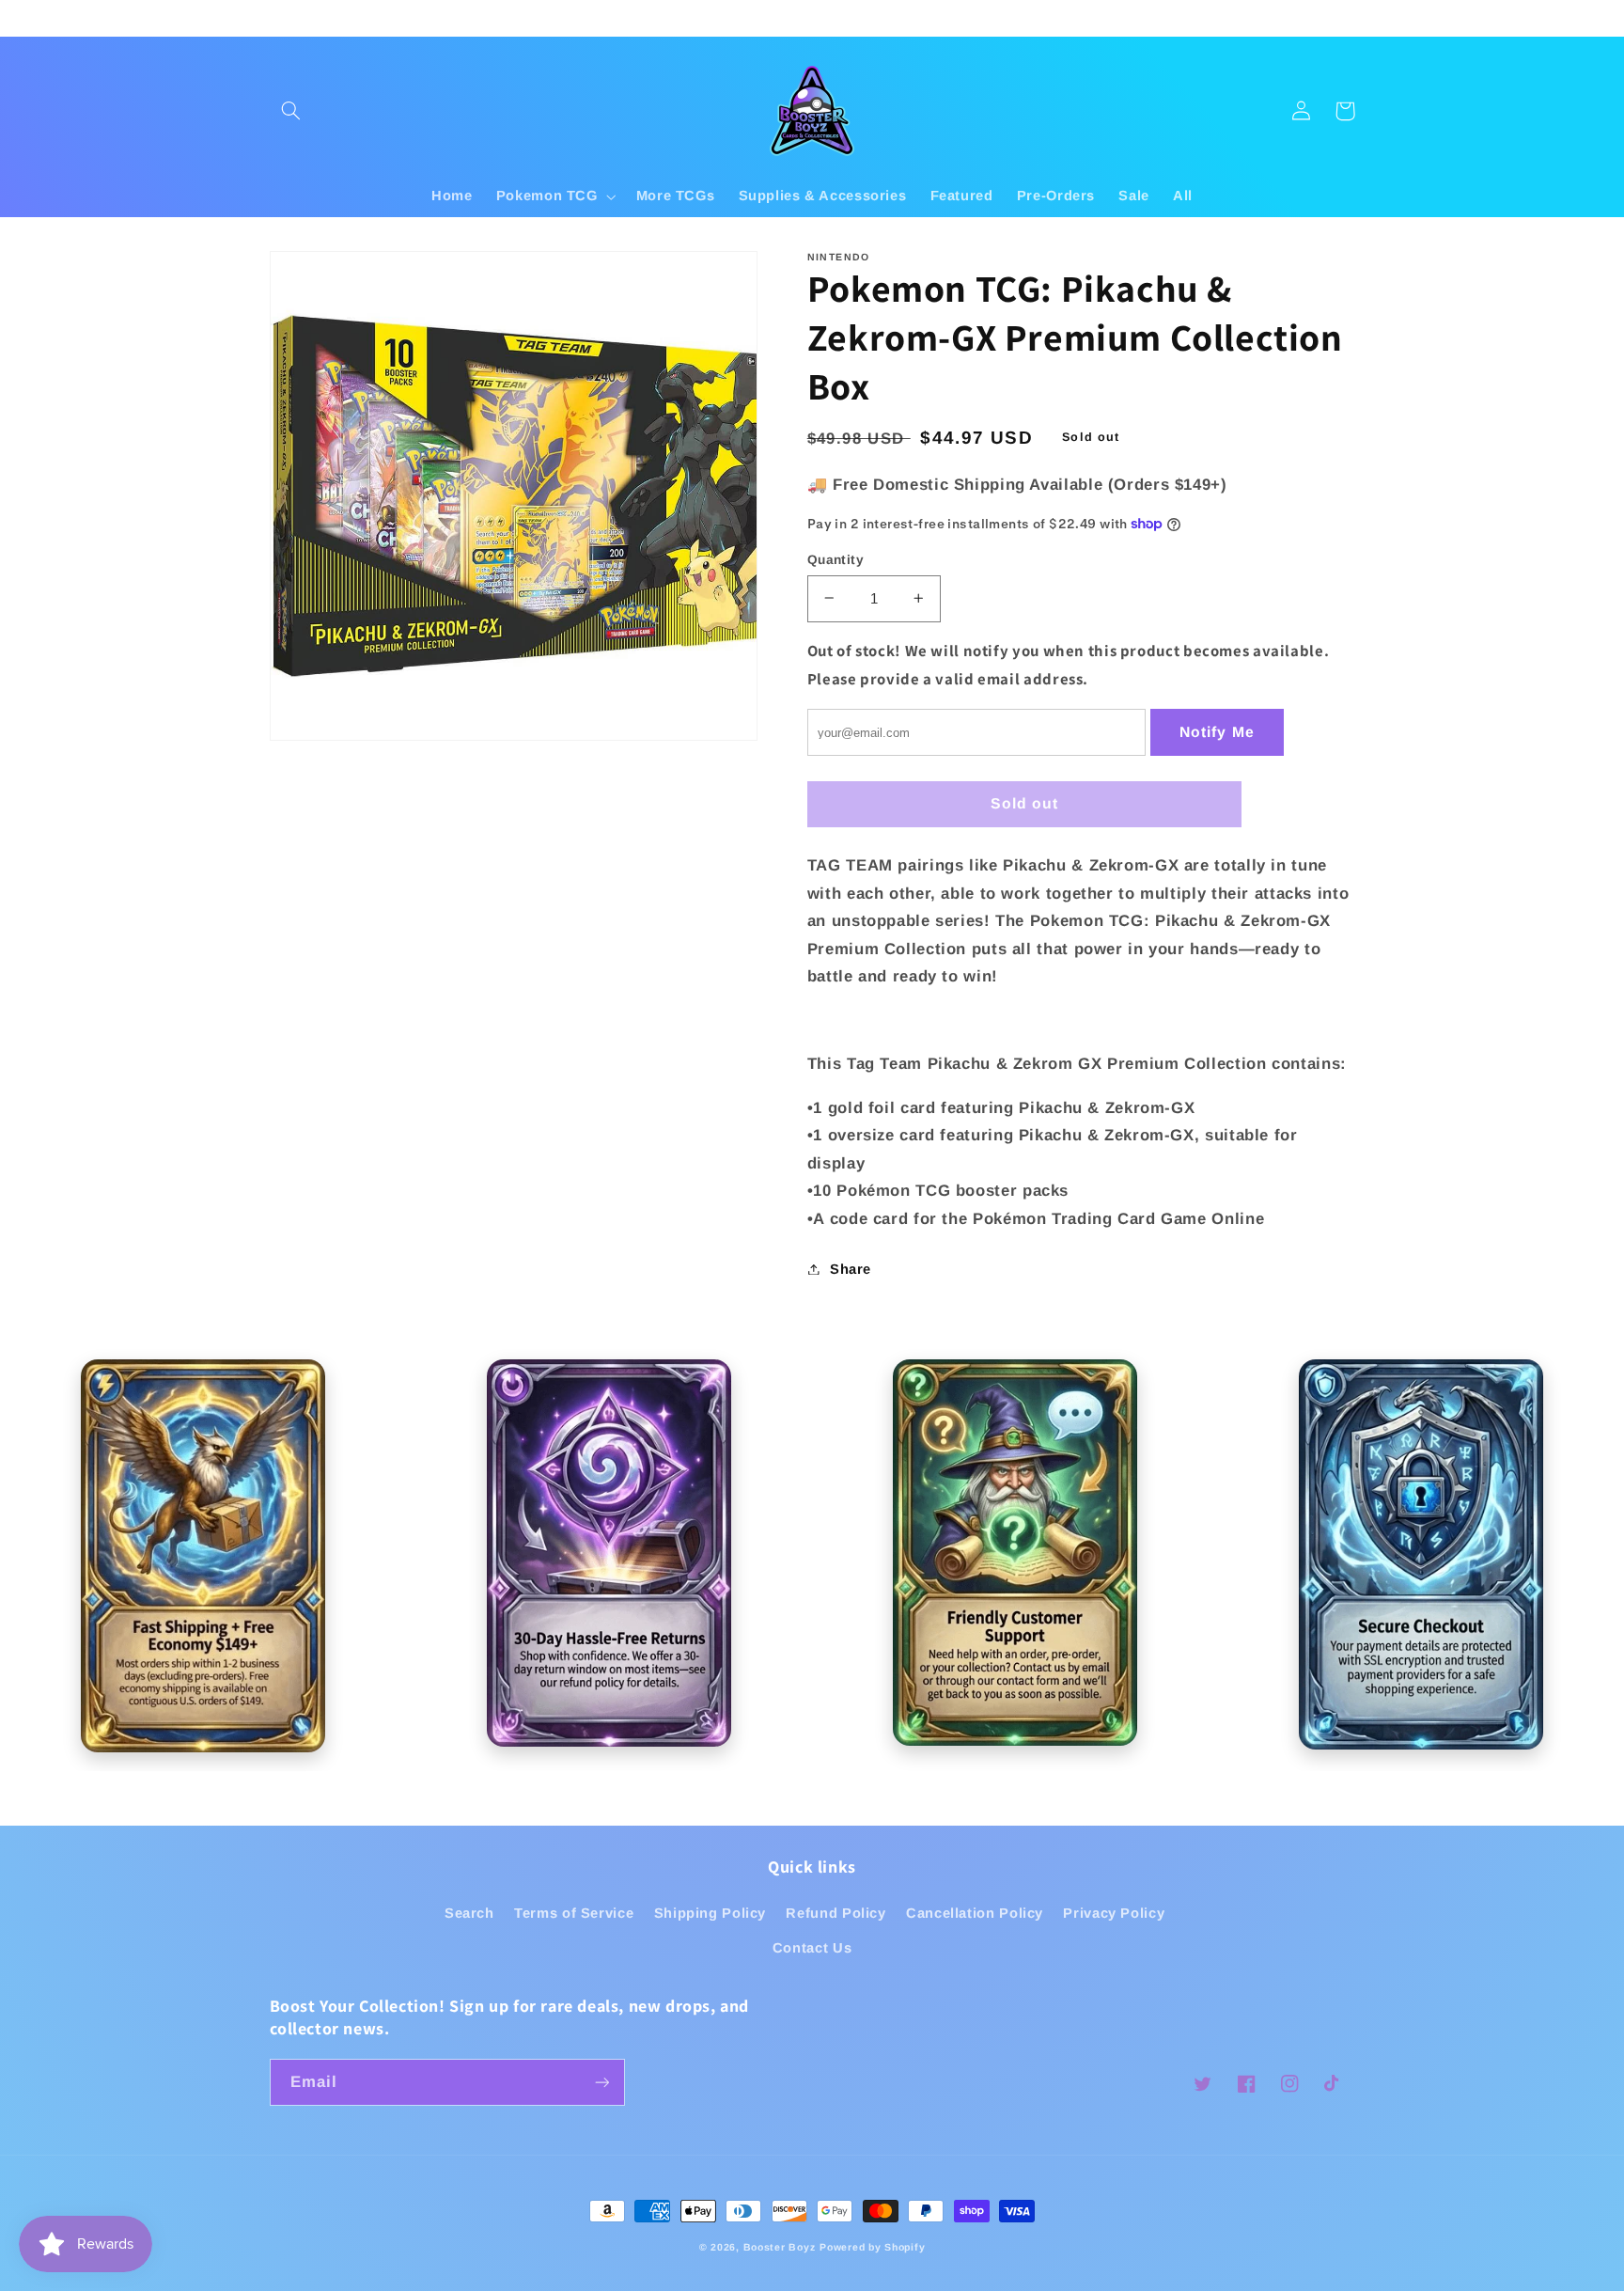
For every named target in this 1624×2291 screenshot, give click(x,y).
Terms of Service (574, 1913)
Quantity (835, 559)
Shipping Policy (710, 1913)
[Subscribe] (601, 2082)
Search (469, 1913)
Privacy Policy (1114, 1913)
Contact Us (812, 1948)
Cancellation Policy (975, 1913)
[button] (291, 111)
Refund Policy (835, 1913)
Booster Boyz (780, 2247)
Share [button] (851, 1268)
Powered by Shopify (872, 2247)
